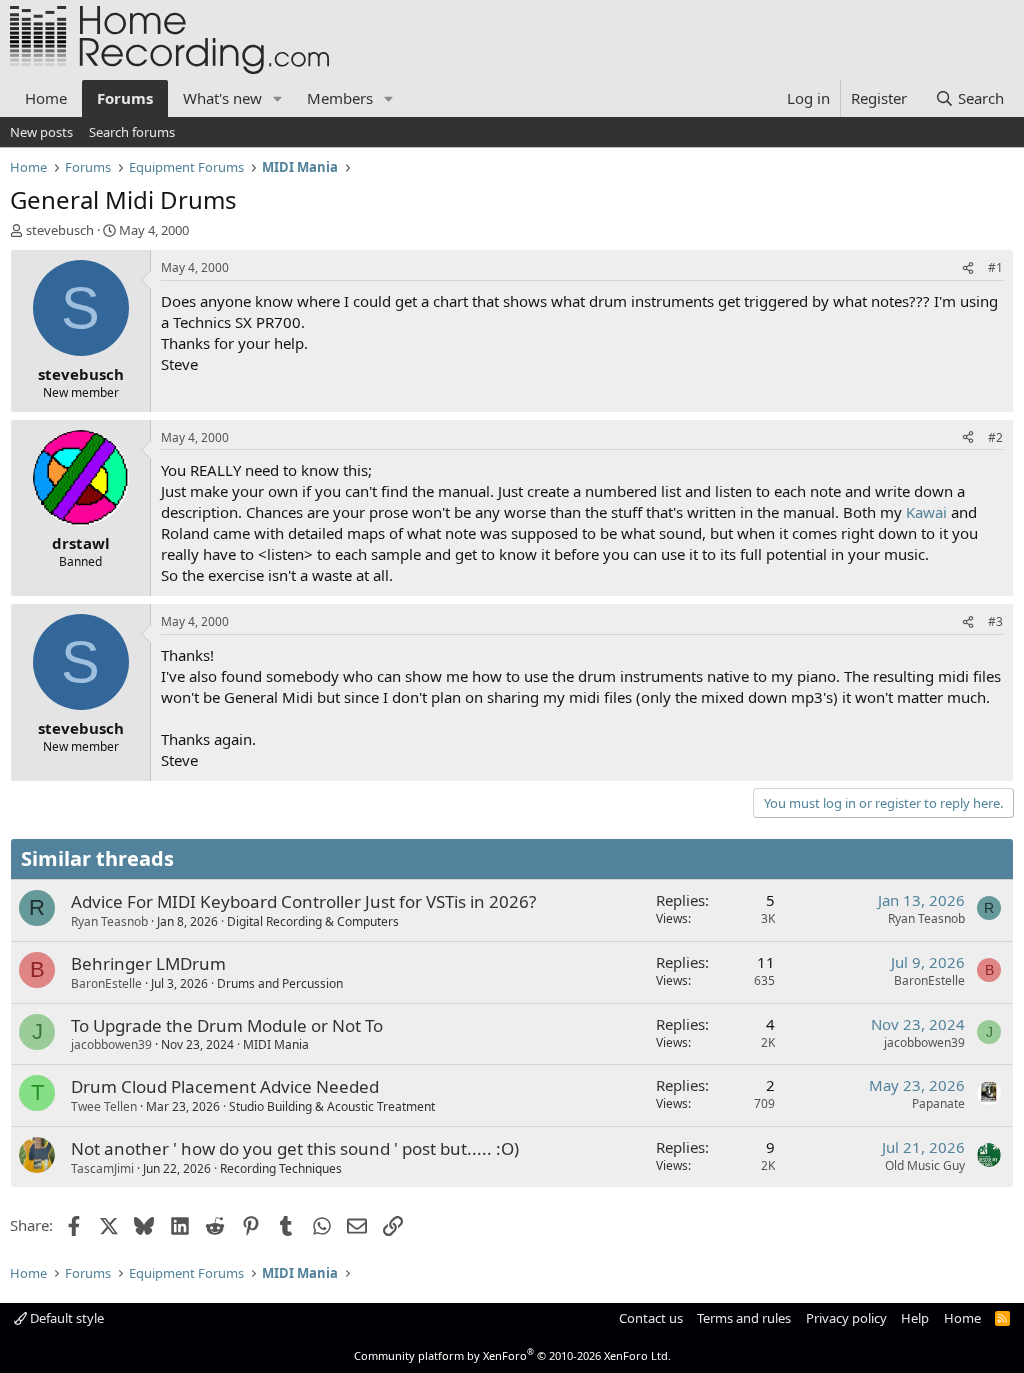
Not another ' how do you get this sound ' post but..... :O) (295, 1148)
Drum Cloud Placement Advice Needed (225, 1086)
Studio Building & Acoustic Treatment (332, 1106)
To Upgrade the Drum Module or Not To (227, 1025)
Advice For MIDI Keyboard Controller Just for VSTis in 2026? (303, 901)
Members (340, 98)
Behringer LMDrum (148, 963)
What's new (222, 98)
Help (915, 1318)
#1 (995, 267)
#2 (995, 437)
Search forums (132, 132)
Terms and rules (744, 1318)
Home (46, 98)
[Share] (968, 268)
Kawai (926, 512)
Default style (65, 1318)
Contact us (651, 1318)
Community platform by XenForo (512, 1355)
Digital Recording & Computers (313, 921)
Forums (125, 98)
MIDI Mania (276, 1044)
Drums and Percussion (280, 983)
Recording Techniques (281, 1168)
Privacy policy (846, 1318)
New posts (41, 132)
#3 (995, 621)
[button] (278, 98)
